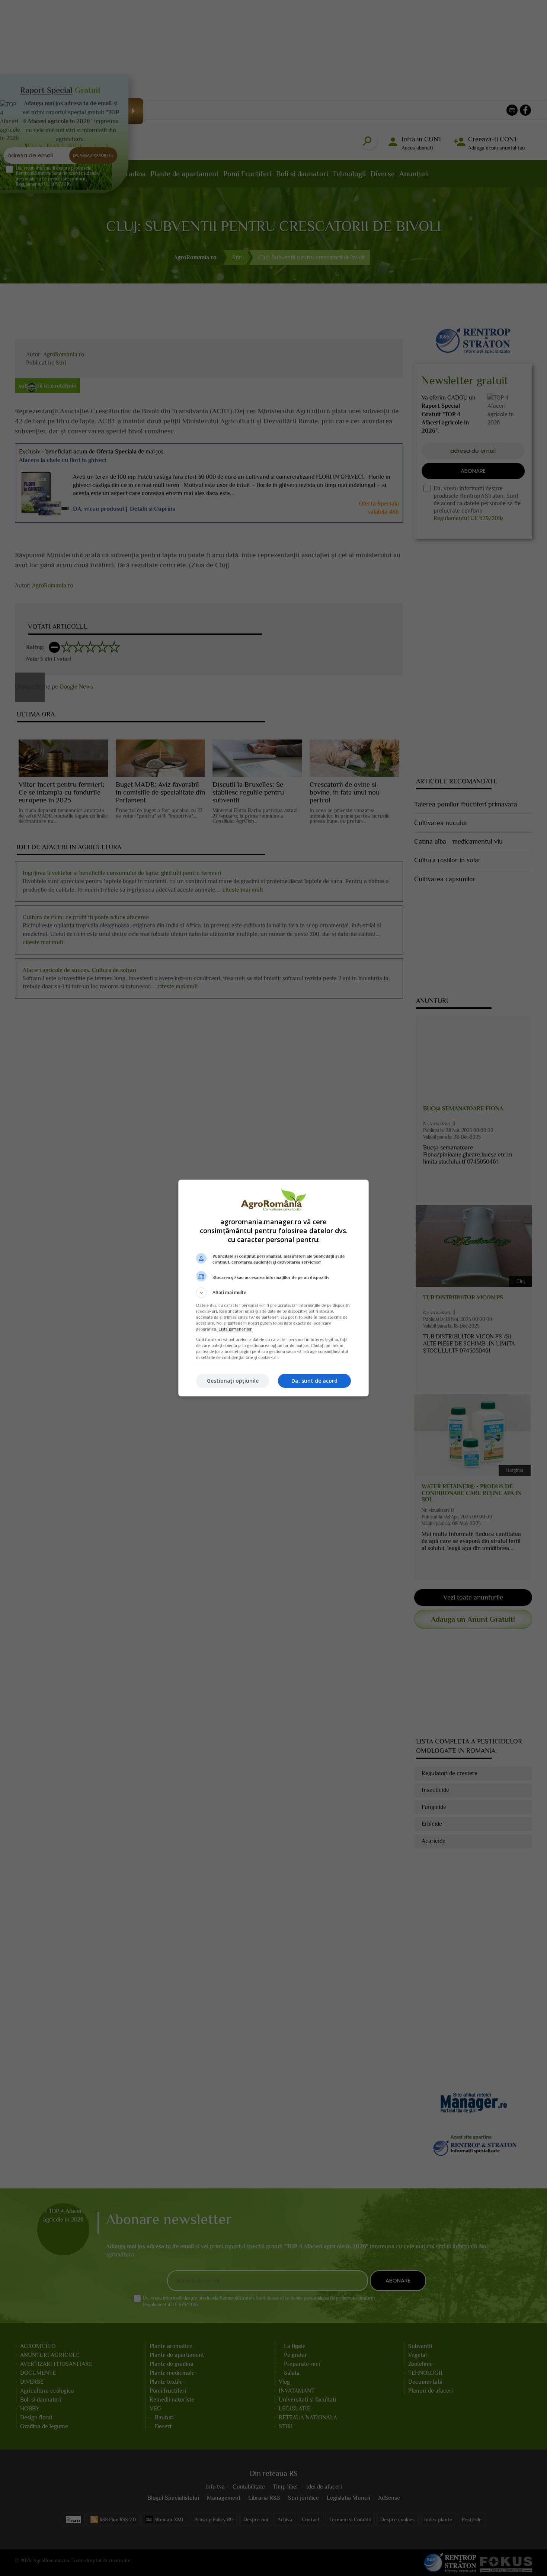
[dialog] (273, 1288)
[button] (273, 1293)
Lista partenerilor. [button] (236, 1329)
